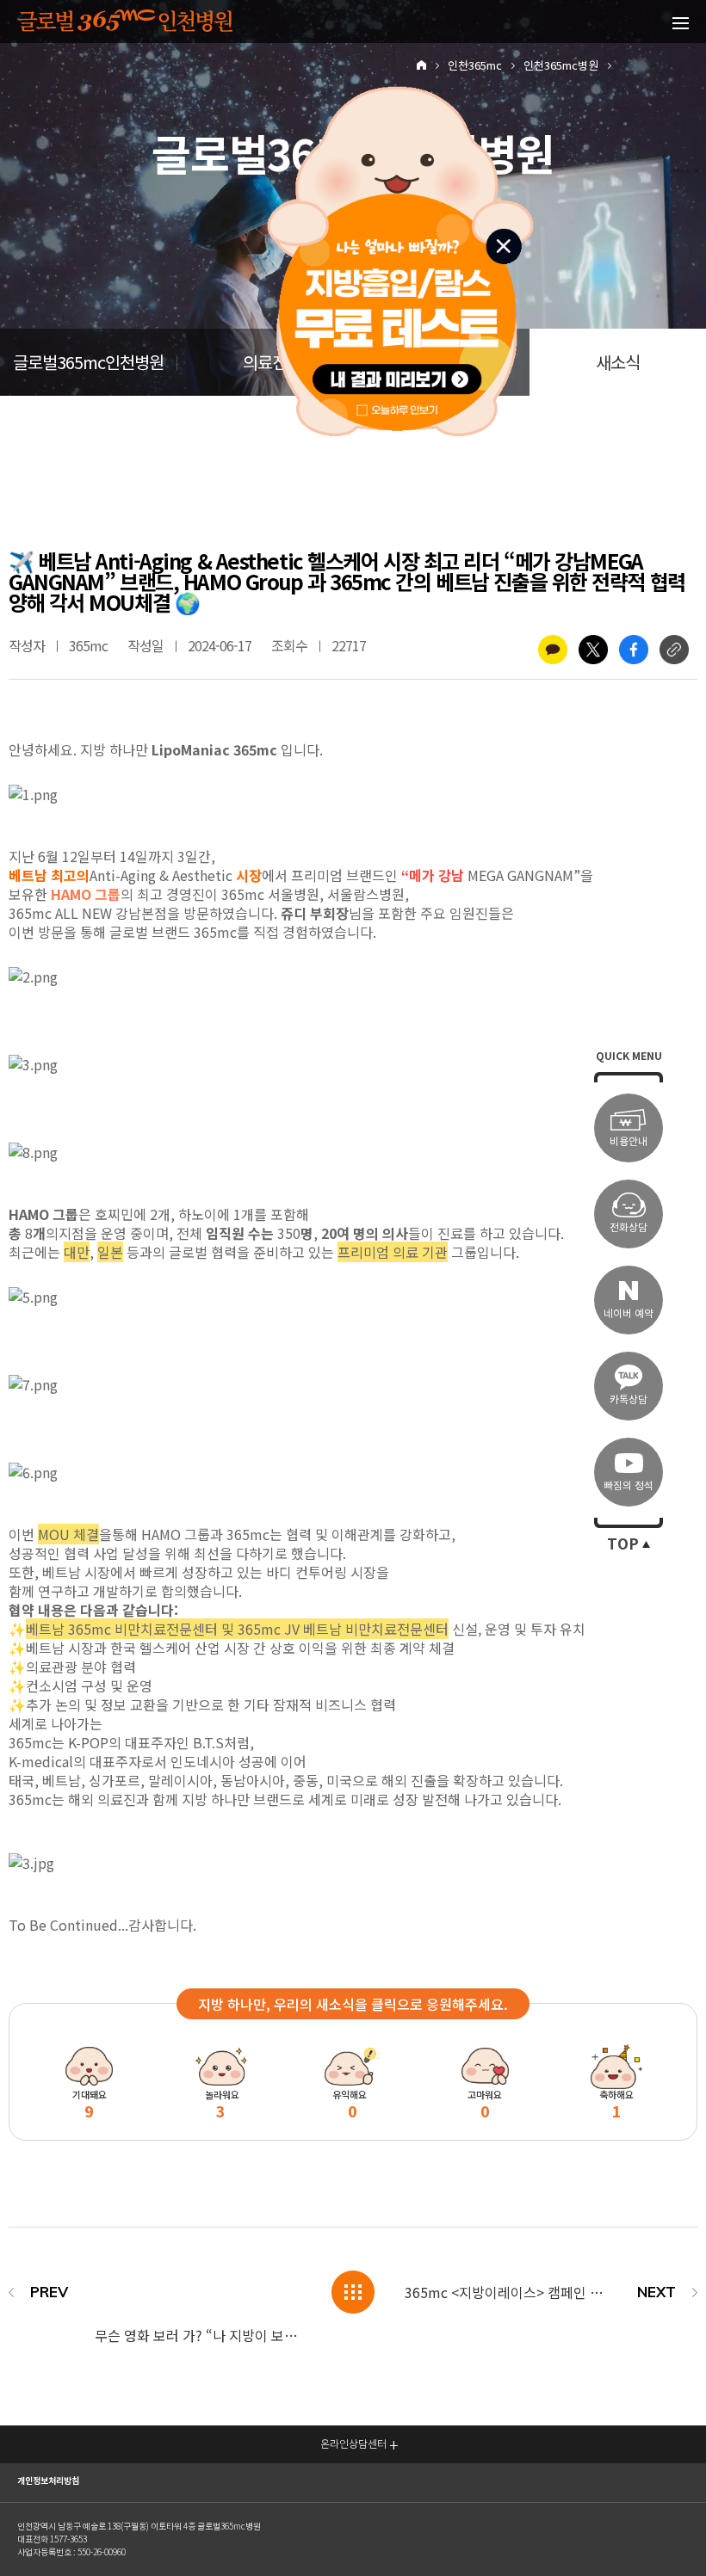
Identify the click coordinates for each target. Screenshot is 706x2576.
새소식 (618, 363)
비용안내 (629, 1141)
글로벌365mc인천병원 (88, 363)
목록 (353, 2292)
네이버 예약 (629, 1313)
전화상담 (629, 1227)
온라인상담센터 (353, 2444)
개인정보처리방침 (48, 2481)
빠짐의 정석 (629, 1485)
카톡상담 (629, 1399)
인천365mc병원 (561, 66)
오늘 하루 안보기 (406, 407)
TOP (623, 1544)
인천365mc (475, 66)
